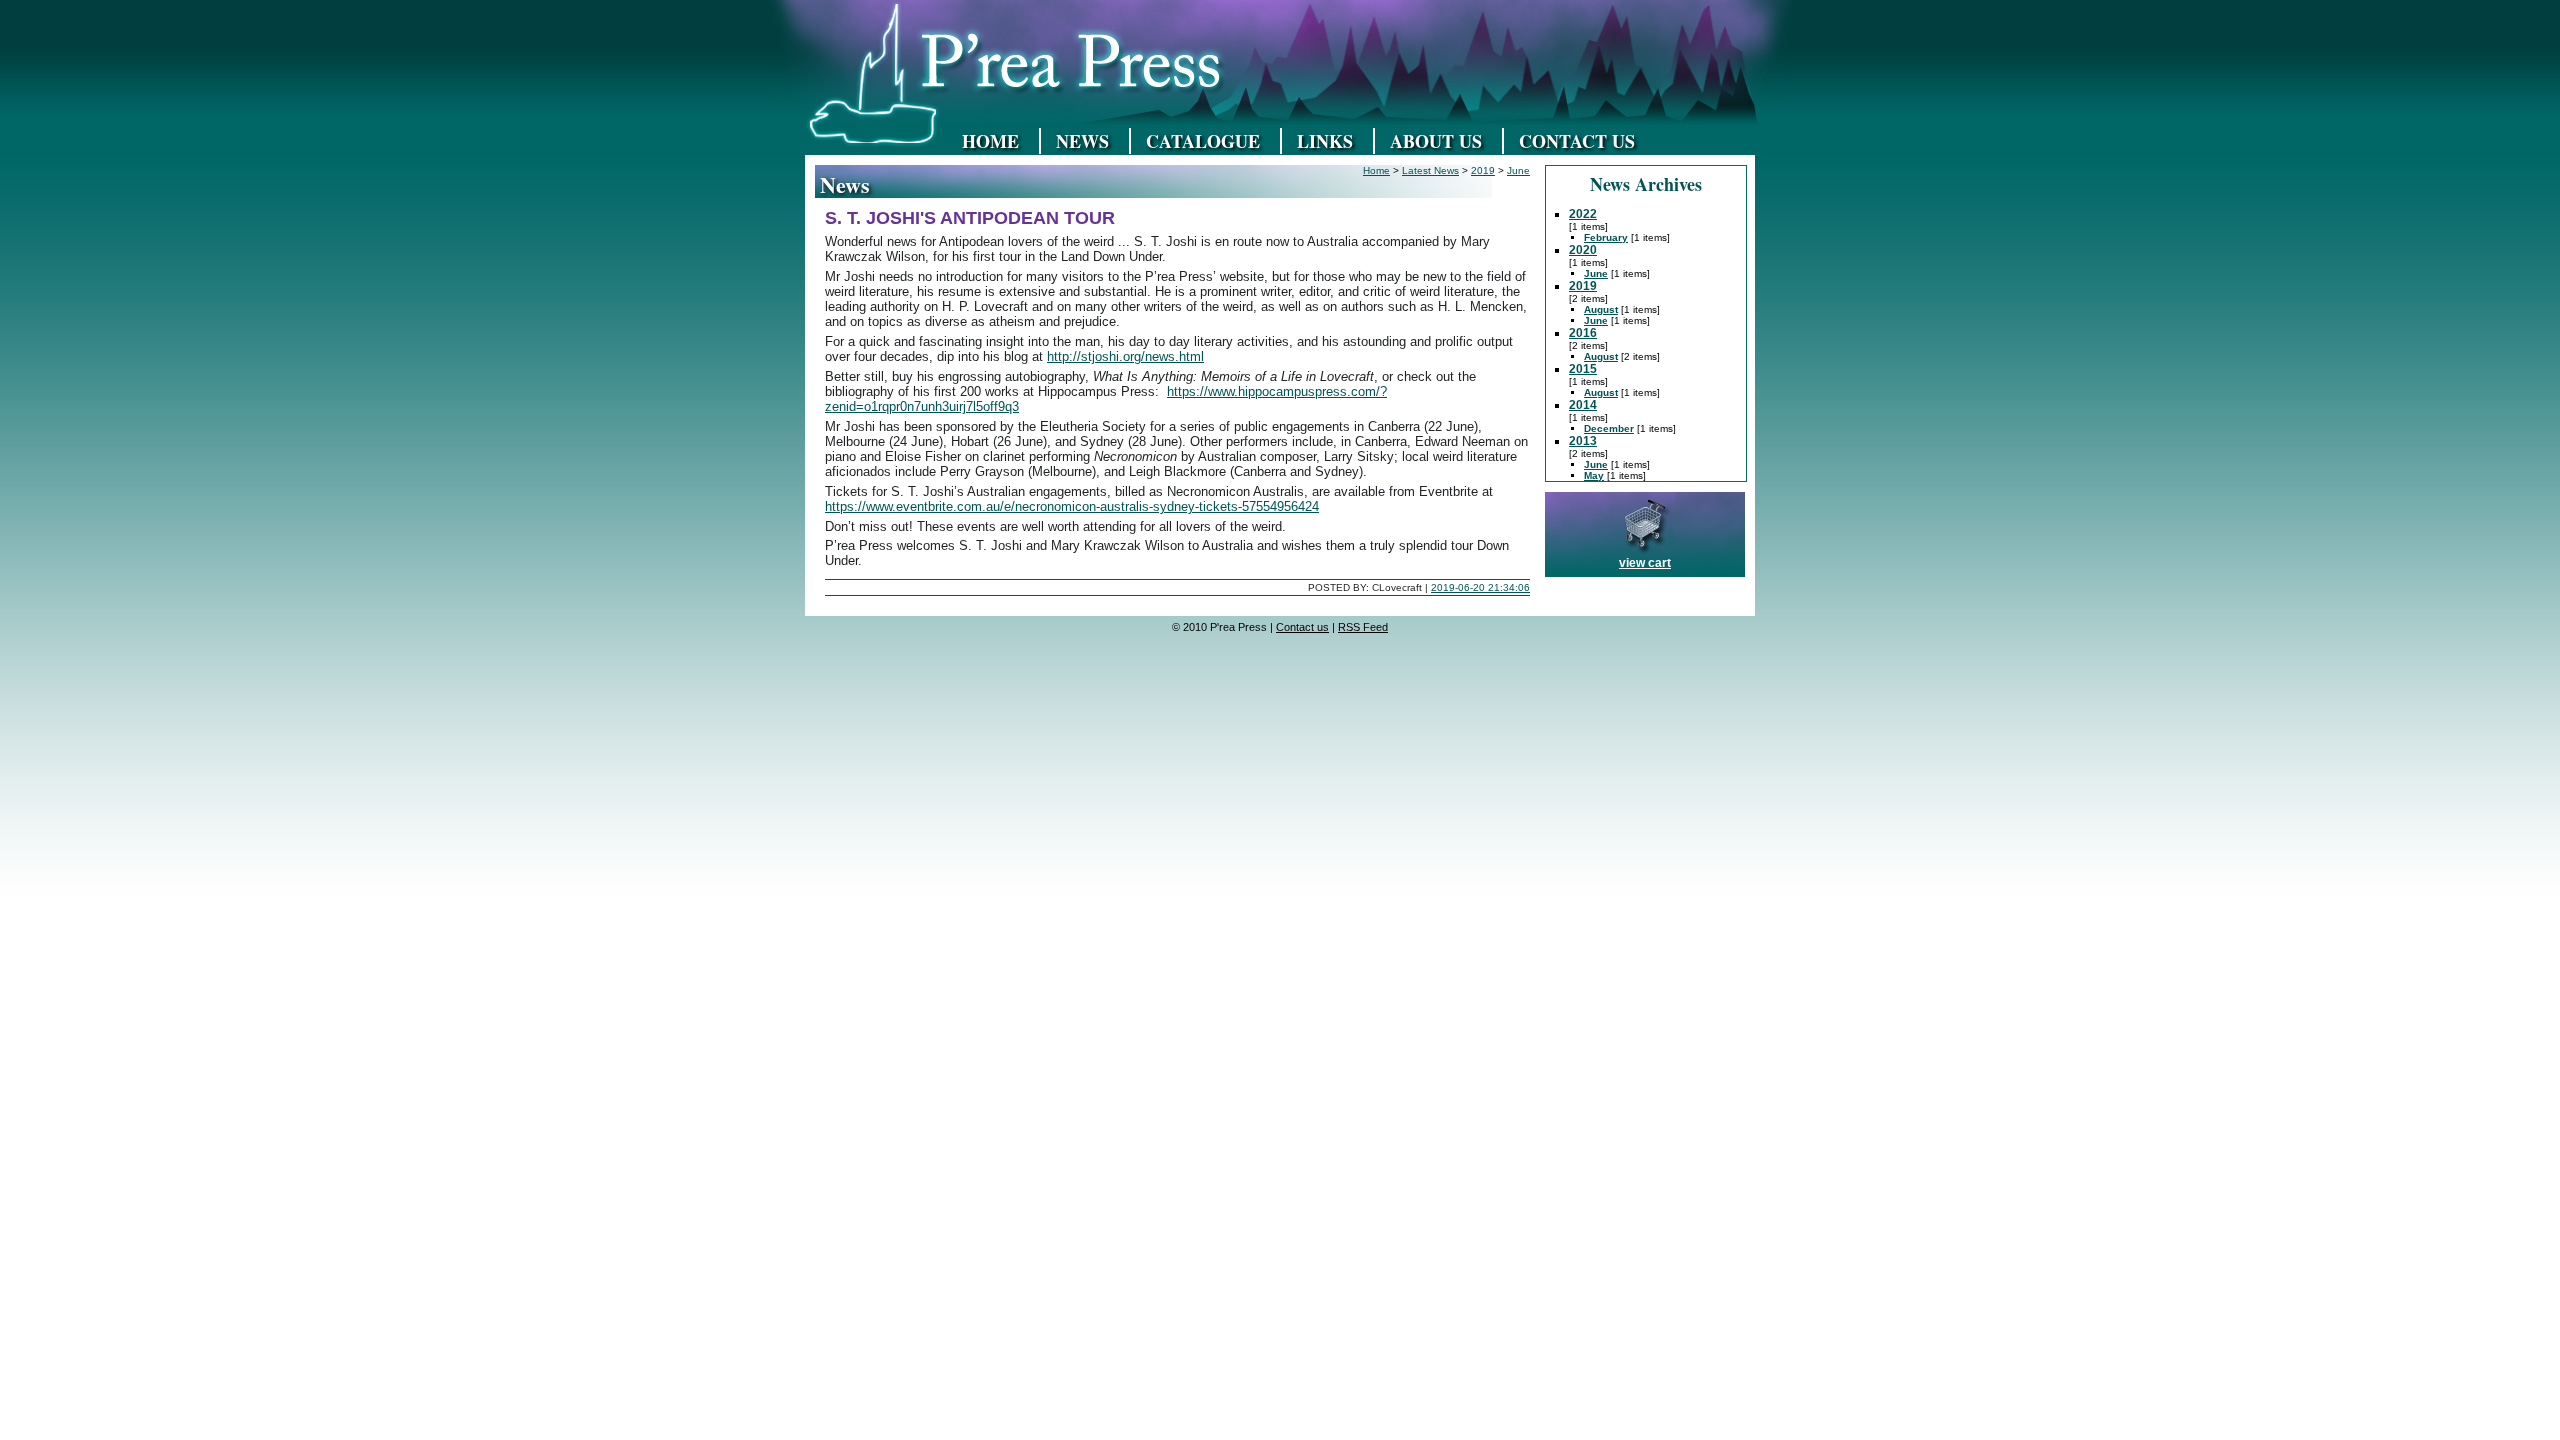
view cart (1645, 563)
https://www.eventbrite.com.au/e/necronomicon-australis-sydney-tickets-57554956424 (1072, 506)
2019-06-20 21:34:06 (1480, 587)
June (1518, 170)
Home (1376, 170)
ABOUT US (1436, 141)
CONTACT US (1577, 141)
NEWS (1082, 141)
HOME (990, 141)
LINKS (1325, 141)
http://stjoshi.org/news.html (1125, 356)
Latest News (1430, 170)
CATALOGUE (1203, 141)
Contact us (1302, 627)
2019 (1483, 170)
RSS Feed (1363, 627)
